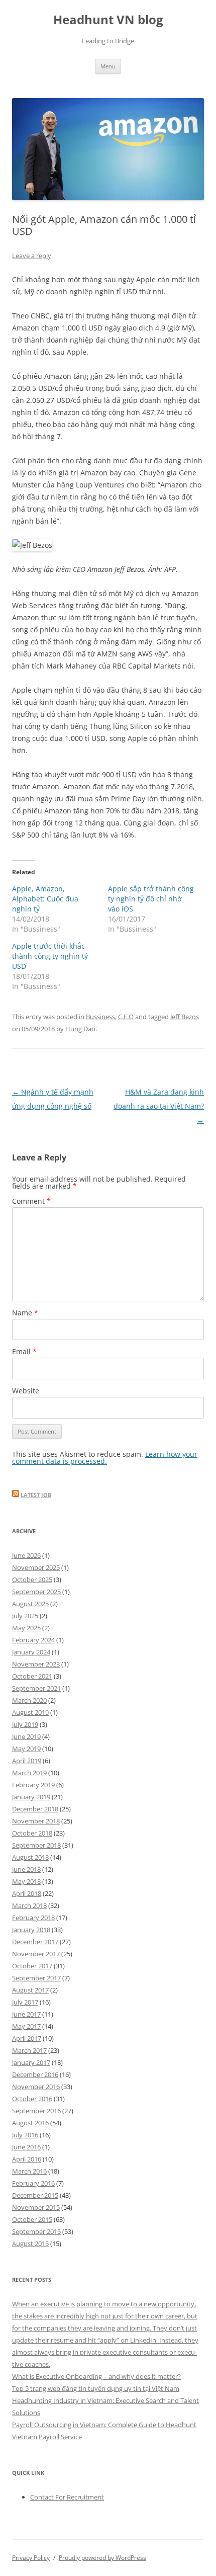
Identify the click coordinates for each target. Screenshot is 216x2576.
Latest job (36, 1495)
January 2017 (31, 2062)
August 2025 (30, 1604)
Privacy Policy (31, 2558)
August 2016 (30, 2123)
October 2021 (32, 1676)
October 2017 (32, 1966)
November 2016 (36, 2087)
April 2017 (27, 2038)
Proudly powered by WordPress (102, 2558)
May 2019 (26, 1749)
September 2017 (36, 1978)
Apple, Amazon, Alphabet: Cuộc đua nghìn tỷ (45, 899)
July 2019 (25, 1724)
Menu (108, 66)
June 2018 (26, 1869)
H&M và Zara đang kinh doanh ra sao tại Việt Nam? (159, 1106)
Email (24, 1351)
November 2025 (36, 1567)
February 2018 (33, 1918)
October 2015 (32, 2219)
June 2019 (26, 1736)
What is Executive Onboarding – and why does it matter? (96, 2376)
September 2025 (36, 1592)
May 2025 (26, 1628)
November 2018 (36, 1821)
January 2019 (31, 1797)
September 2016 (36, 2111)
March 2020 (29, 1700)
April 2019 (27, 1761)
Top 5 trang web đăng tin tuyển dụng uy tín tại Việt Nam (96, 2388)
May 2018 (26, 1881)
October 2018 (32, 1833)
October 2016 (32, 2099)
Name (25, 1313)
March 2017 (29, 2050)
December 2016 (35, 2074)
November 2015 (36, 2207)
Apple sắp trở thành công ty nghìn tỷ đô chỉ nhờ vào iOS (151, 899)
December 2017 (35, 1942)
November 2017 (36, 1954)
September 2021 (36, 1688)
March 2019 (29, 1773)
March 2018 (29, 1905)
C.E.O (126, 1017)
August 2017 (30, 1990)
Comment (31, 1201)
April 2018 (27, 1893)
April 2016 (27, 2159)
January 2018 (31, 1930)
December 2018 (35, 1809)
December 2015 (35, 2195)
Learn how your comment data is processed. (105, 1458)
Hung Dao (80, 1029)
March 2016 (29, 2171)
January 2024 (31, 1652)
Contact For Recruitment (67, 2497)
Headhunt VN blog (108, 20)
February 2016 (33, 2183)
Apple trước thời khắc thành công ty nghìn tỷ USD (50, 956)
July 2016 (25, 2135)
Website (26, 1391)
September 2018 (36, 1845)
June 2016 (26, 2147)
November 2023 (36, 1664)
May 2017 (26, 2026)
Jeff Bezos (185, 1017)
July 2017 (25, 2002)
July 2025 (25, 1616)
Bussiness (100, 1017)
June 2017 (26, 2014)
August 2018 (30, 1857)
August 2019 (30, 1712)
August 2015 (30, 2243)
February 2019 (33, 1785)
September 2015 (36, 2231)
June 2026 (26, 1555)
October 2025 (32, 1580)
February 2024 (33, 1640)
